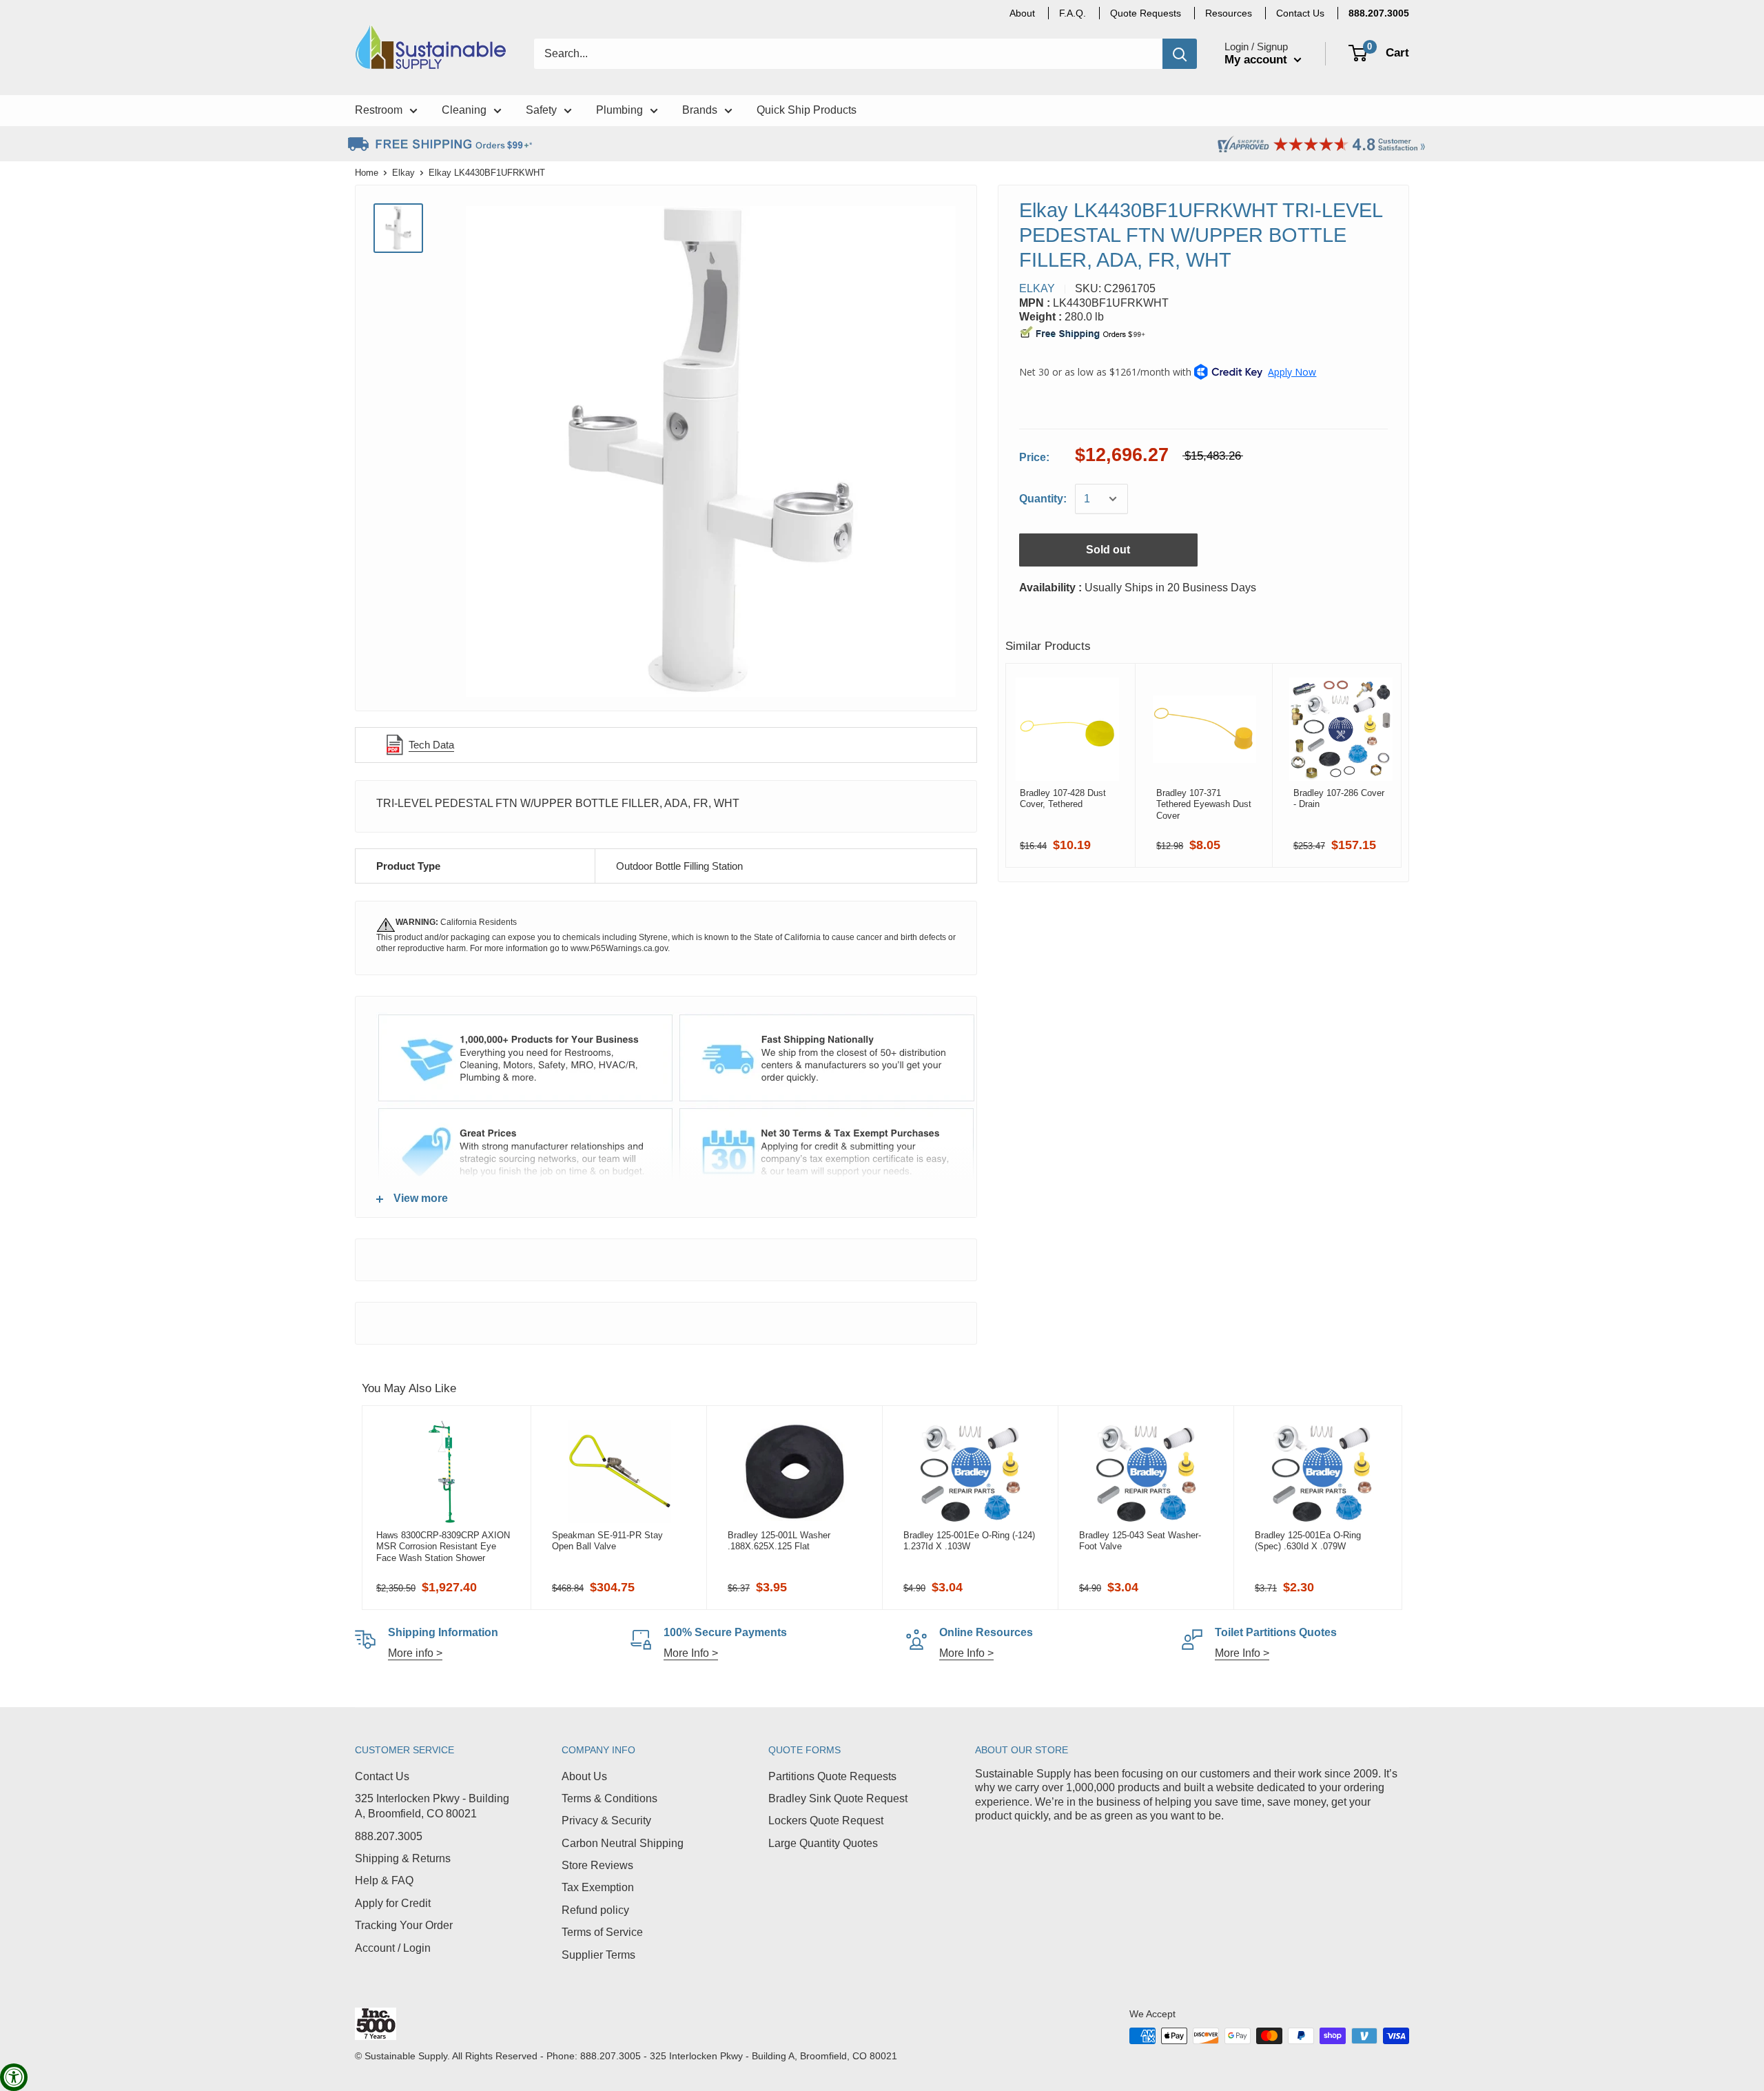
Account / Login (393, 1948)
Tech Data (431, 745)
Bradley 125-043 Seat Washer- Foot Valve (1140, 1541)
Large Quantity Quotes (823, 1843)
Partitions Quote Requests (832, 1776)
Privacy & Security (606, 1820)
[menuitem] (1379, 13)
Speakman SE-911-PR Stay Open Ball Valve (607, 1541)
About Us (584, 1776)
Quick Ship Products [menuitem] (807, 110)
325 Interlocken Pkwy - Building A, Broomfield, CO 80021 (432, 1806)
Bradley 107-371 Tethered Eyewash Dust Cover (1204, 804)
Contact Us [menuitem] (1300, 13)
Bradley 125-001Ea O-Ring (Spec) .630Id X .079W (1308, 1541)
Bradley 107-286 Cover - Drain (1339, 798)
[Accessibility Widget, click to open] (14, 2077)
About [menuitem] (1022, 13)
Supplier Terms (598, 1955)
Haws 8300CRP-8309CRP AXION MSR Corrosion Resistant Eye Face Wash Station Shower (443, 1547)
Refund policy (595, 1910)
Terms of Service (602, 1932)
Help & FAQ (384, 1880)
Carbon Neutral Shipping (623, 1843)
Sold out (1108, 550)
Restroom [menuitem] (379, 110)
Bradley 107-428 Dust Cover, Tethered (1063, 798)
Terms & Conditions (609, 1798)
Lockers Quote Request (826, 1820)
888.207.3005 (389, 1836)
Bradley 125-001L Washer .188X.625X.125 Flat (779, 1541)
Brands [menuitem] (700, 110)
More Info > (691, 1653)
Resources (1229, 13)
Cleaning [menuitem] (464, 110)
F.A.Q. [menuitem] (1073, 13)
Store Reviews (597, 1865)
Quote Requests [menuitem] (1146, 13)
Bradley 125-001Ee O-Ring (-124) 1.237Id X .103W (969, 1541)
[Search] (1180, 54)
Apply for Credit (393, 1903)
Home (367, 173)
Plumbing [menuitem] (619, 110)
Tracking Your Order (404, 1925)
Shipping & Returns (403, 1858)
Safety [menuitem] (541, 110)
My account (1258, 60)
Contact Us (382, 1776)
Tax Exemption (598, 1887)
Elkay (403, 173)
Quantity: (1043, 499)
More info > (415, 1653)
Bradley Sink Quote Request (838, 1798)
